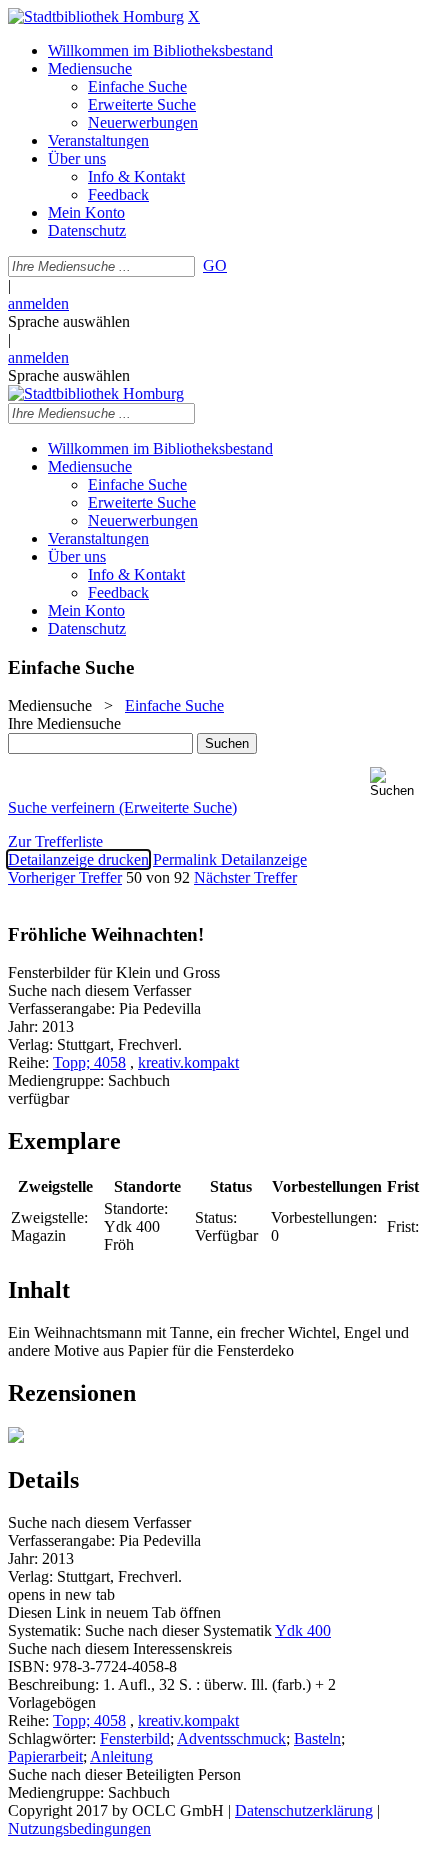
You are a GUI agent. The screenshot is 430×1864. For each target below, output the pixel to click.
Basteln (317, 1738)
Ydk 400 (303, 1630)
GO (215, 265)
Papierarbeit (45, 1756)
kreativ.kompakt (188, 1062)
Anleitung (121, 1756)
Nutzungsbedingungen (79, 1828)
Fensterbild (135, 1738)
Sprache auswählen (69, 321)
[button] (396, 782)
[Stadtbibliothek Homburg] (96, 16)
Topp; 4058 (89, 1062)
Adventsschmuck (231, 1738)
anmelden (38, 303)
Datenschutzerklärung (304, 1810)
